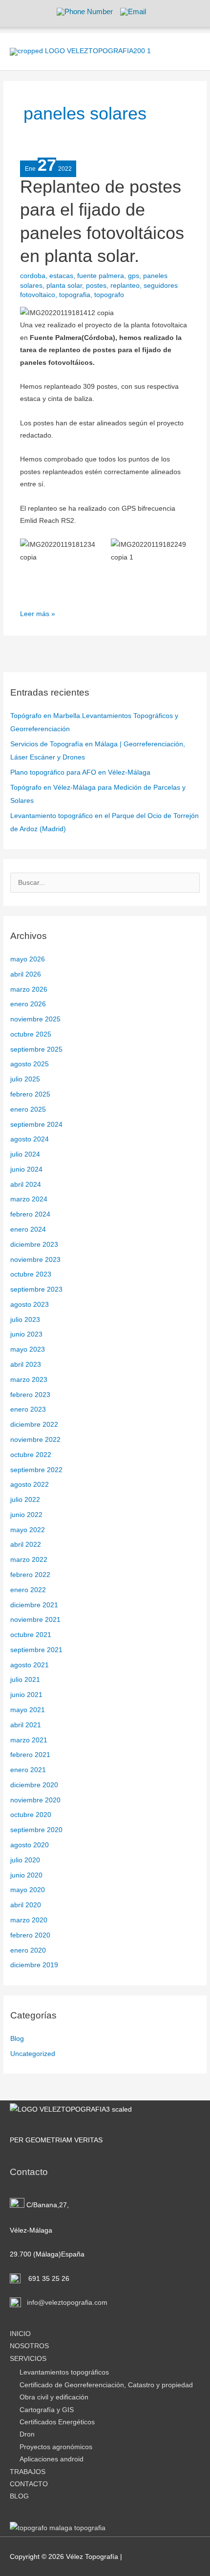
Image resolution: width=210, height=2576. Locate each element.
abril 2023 (26, 1365)
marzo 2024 (29, 1199)
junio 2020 (26, 1875)
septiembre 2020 (36, 1830)
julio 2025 (25, 1079)
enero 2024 (28, 1229)
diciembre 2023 (34, 1245)
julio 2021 (25, 1680)
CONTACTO (29, 2484)
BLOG (19, 2496)
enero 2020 (28, 1950)
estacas (61, 276)
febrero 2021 (30, 1755)
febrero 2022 (30, 1575)
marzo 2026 (29, 989)
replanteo (125, 286)
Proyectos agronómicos (56, 2447)
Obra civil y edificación (54, 2397)
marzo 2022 (29, 1560)
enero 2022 (28, 1590)
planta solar (64, 286)
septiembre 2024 (36, 1125)
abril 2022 (26, 1545)
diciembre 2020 (34, 1785)
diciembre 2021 (34, 1605)
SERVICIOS (28, 2359)
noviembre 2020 (35, 1800)
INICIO (20, 2334)
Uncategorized (33, 2054)
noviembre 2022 (35, 1440)
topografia (75, 295)
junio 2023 (26, 1334)
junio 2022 (26, 1515)
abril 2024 (26, 1185)
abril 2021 (26, 1725)
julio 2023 (25, 1320)
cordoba (33, 276)
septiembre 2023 (36, 1289)
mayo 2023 (28, 1349)
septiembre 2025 (36, 1049)
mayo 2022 (28, 1530)
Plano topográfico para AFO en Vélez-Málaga (80, 772)
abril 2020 (26, 1905)
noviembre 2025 (35, 1019)
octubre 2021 (31, 1635)
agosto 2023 (30, 1305)
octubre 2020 (31, 1815)
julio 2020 (25, 1860)
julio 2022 (25, 1500)
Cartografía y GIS (47, 2410)
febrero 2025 (30, 1094)
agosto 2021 (30, 1665)
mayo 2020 (28, 1890)
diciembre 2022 (34, 1425)
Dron (27, 2434)
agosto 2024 (30, 1139)
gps (134, 276)
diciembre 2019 (34, 1965)
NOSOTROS (29, 2346)
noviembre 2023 (35, 1260)
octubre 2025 (31, 1034)
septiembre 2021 (36, 1650)
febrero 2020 (30, 1935)
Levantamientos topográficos (64, 2372)
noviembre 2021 (35, 1620)
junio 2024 (26, 1169)
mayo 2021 (28, 1710)
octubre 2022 (31, 1455)
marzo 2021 (29, 1740)
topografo (109, 295)
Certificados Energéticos (57, 2422)
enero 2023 (28, 1409)
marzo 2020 (29, 1920)
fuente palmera (101, 276)
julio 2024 (25, 1154)
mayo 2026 (28, 959)
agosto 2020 (30, 1845)
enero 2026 (28, 1004)
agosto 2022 (30, 1485)
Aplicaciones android (52, 2459)
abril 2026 (26, 974)
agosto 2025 (30, 1064)
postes (96, 286)
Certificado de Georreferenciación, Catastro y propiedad (106, 2385)
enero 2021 (28, 1770)
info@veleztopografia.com (66, 2303)
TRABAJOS (28, 2472)
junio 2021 (26, 1695)
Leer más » (38, 613)
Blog (17, 2039)
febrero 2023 (30, 1395)
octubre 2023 (31, 1274)
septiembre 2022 (36, 1470)
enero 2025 (28, 1109)
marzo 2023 (29, 1380)
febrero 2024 (30, 1214)
